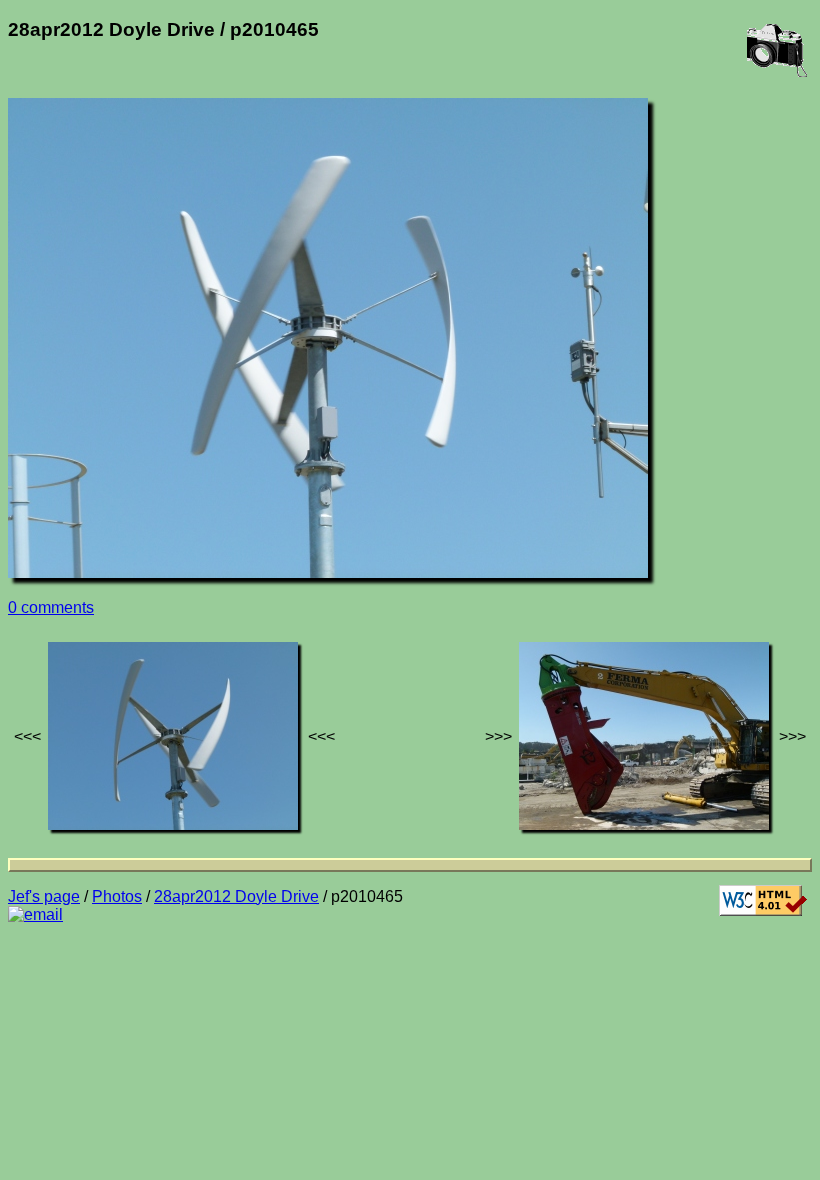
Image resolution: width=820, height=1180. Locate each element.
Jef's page (44, 896)
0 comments (51, 607)
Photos (117, 896)
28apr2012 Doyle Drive (236, 896)
